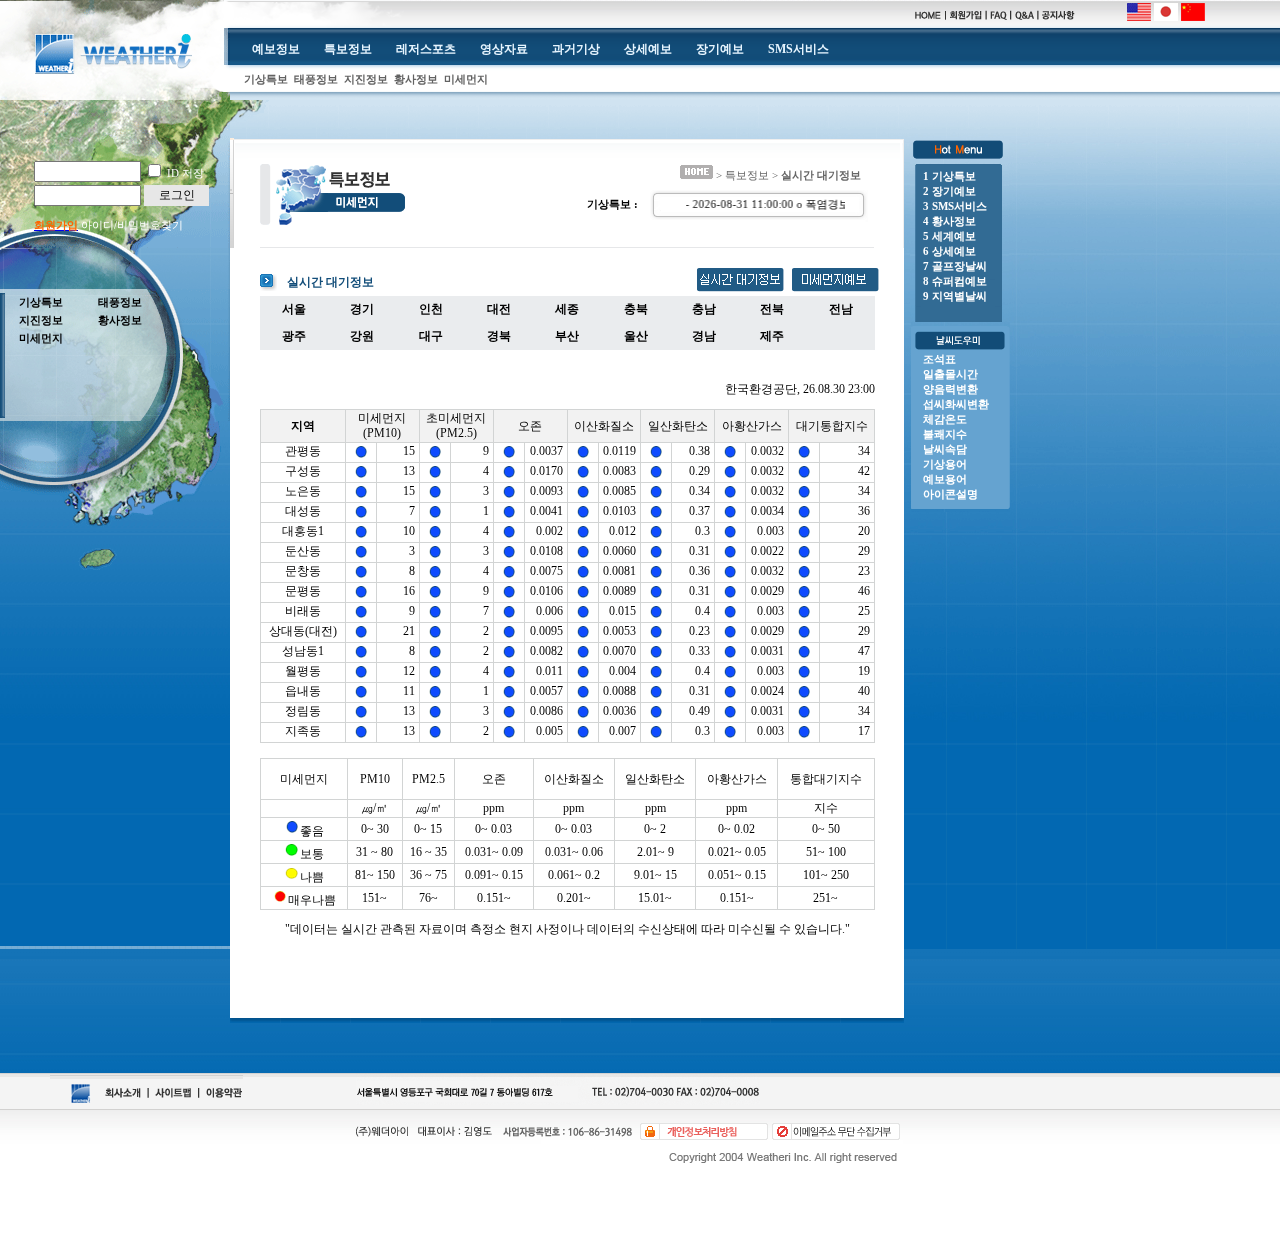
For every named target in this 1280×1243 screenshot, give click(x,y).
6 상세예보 (949, 251)
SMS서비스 (798, 49)
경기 (362, 309)
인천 (431, 309)
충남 (704, 309)
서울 (294, 309)
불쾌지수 (945, 434)
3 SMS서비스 (955, 206)
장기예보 (720, 49)
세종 (567, 309)
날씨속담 (945, 449)
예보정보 (276, 49)
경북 (499, 336)
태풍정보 (316, 79)
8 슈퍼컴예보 (955, 281)
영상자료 (504, 49)
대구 (431, 336)
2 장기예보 (949, 191)
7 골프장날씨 (955, 266)
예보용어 (945, 479)
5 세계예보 (949, 236)
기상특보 (266, 79)
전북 (772, 309)
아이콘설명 (950, 494)
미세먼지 (466, 79)
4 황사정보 (949, 221)
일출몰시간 (950, 374)
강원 (362, 336)
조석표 (939, 359)
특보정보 (348, 49)
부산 (567, 336)
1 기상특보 (949, 176)
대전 (499, 309)
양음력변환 (950, 389)
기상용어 (945, 464)
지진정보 (366, 79)
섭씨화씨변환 (956, 404)
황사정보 (416, 79)
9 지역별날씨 (955, 296)
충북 (636, 309)
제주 (772, 336)
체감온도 (945, 419)
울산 (636, 336)
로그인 (177, 195)
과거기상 (576, 49)
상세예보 (648, 49)
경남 (704, 336)
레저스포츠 (426, 49)
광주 (294, 336)
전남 (841, 309)
